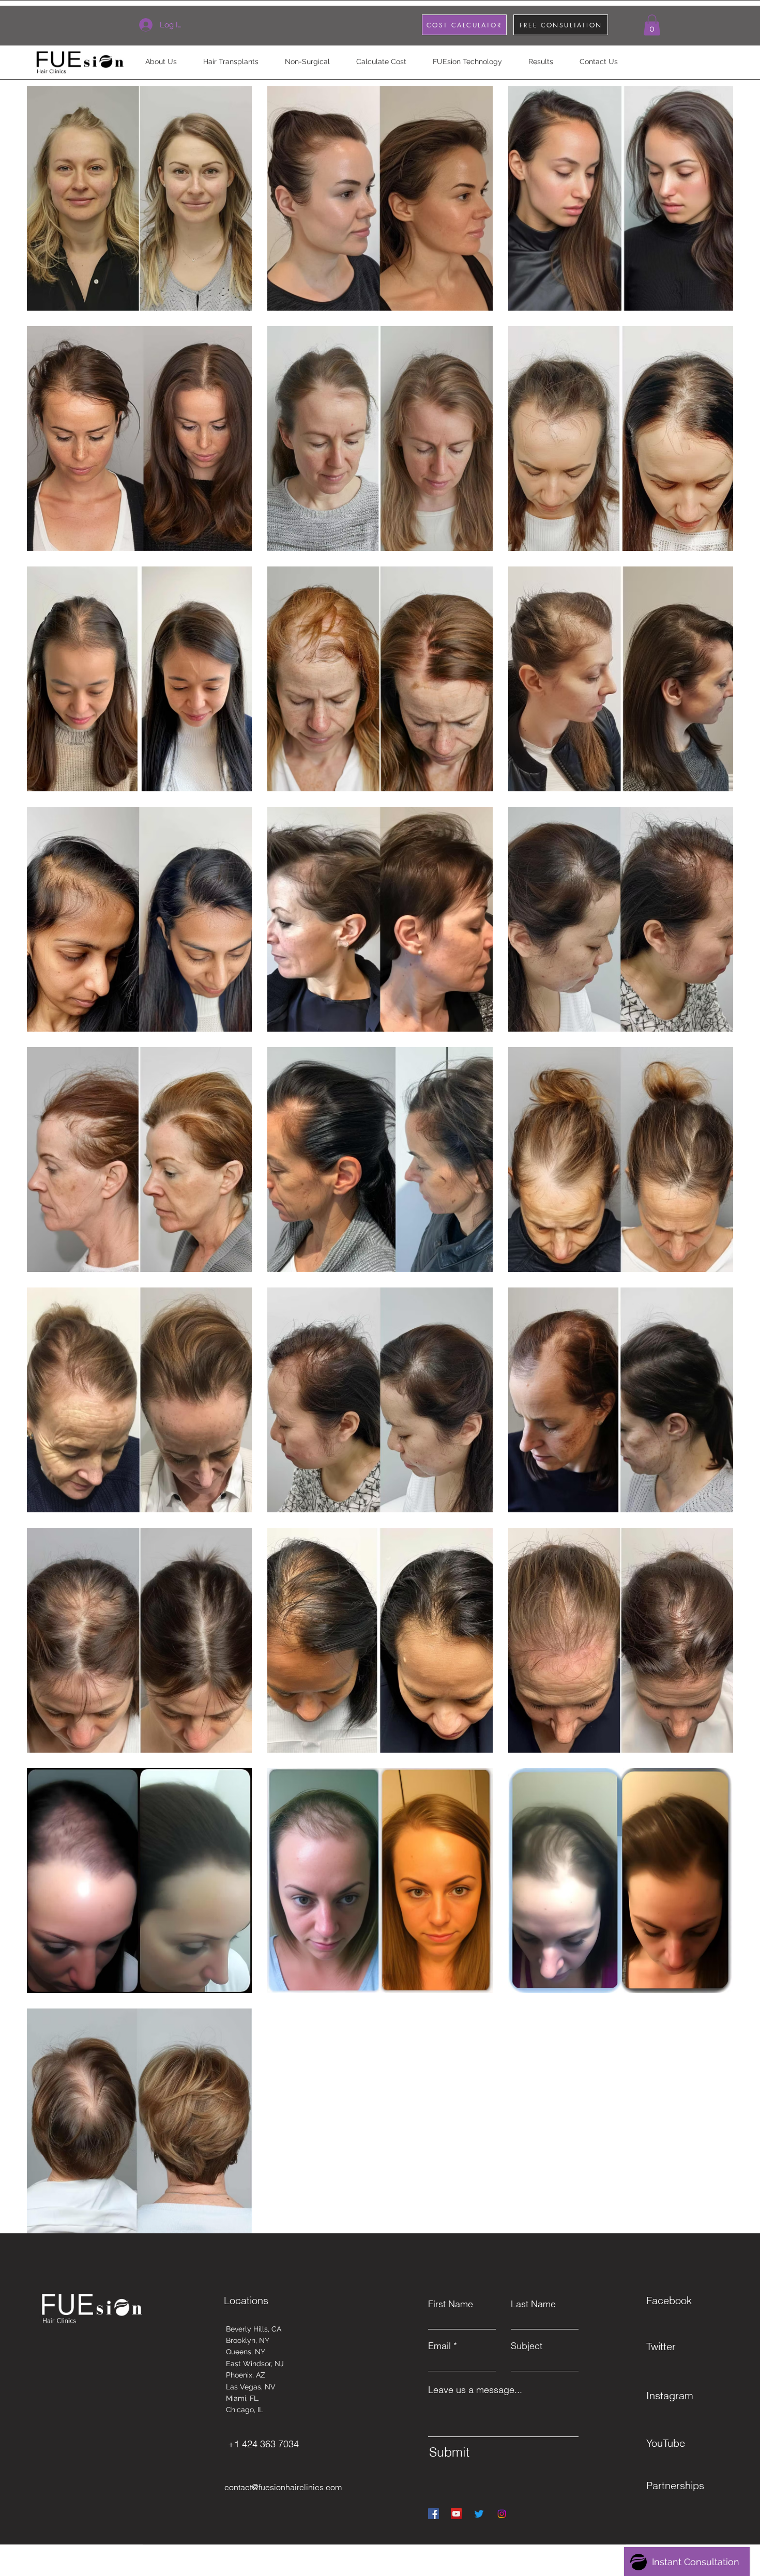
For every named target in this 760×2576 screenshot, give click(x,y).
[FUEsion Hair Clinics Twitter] (479, 2514)
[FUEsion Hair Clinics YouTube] (456, 2514)
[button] (652, 25)
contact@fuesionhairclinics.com (283, 2487)
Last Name (533, 2304)
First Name (451, 2304)
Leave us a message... (475, 2390)
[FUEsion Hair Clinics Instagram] (502, 2514)
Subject (527, 2346)
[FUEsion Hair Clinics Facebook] (434, 2514)
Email (439, 2346)
